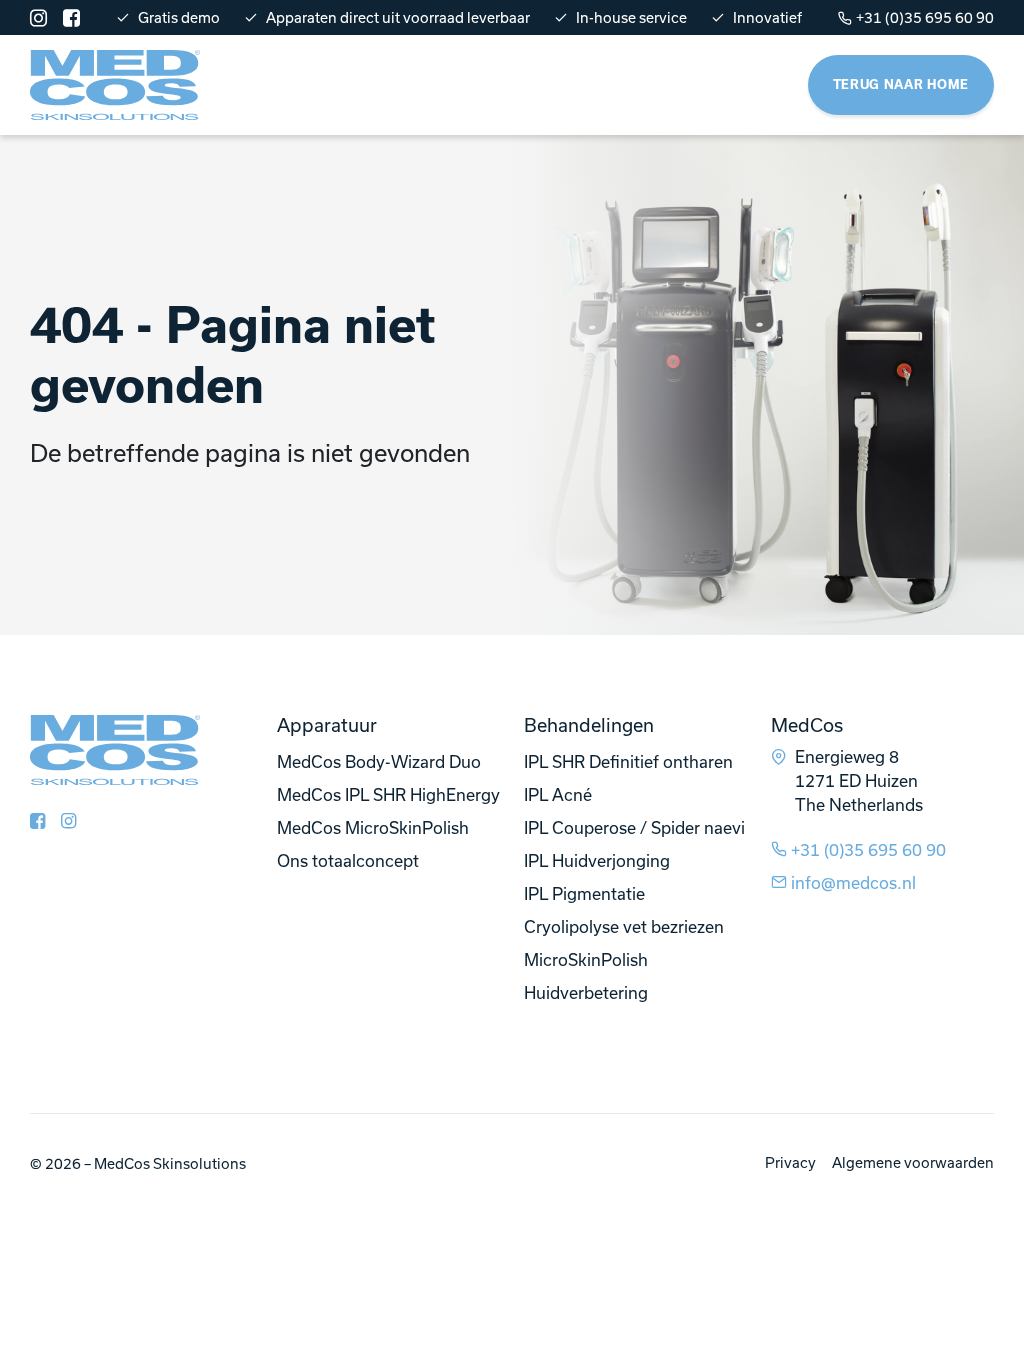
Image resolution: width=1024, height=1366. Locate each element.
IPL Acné (558, 794)
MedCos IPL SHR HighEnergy (388, 794)
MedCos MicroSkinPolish (373, 827)
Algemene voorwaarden (913, 1162)
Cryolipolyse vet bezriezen (624, 926)
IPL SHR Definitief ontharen (628, 761)
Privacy (790, 1162)
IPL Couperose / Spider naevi (634, 827)
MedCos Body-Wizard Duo (379, 761)
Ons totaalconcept (348, 860)
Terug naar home (901, 84)
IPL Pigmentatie (584, 893)
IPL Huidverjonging (597, 860)
